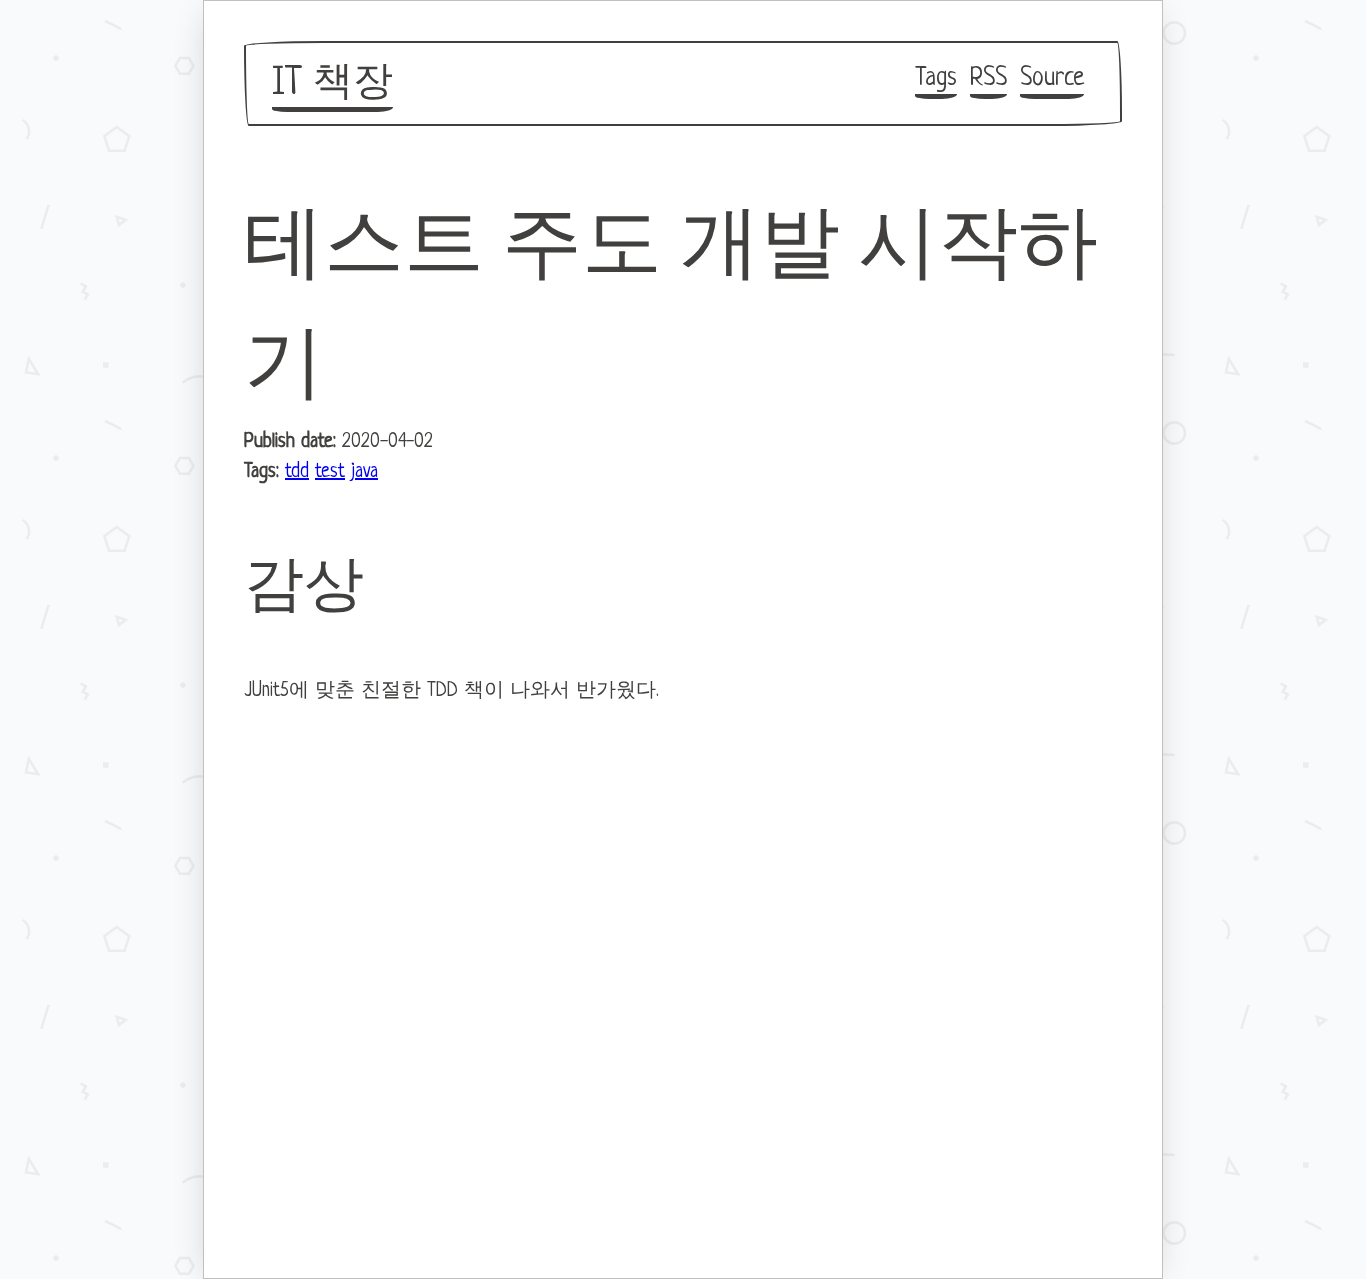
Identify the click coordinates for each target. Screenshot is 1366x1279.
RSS (988, 78)
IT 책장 (332, 84)
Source (1052, 78)
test (330, 472)
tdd (297, 472)
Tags (936, 78)
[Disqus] (683, 977)
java (364, 472)
